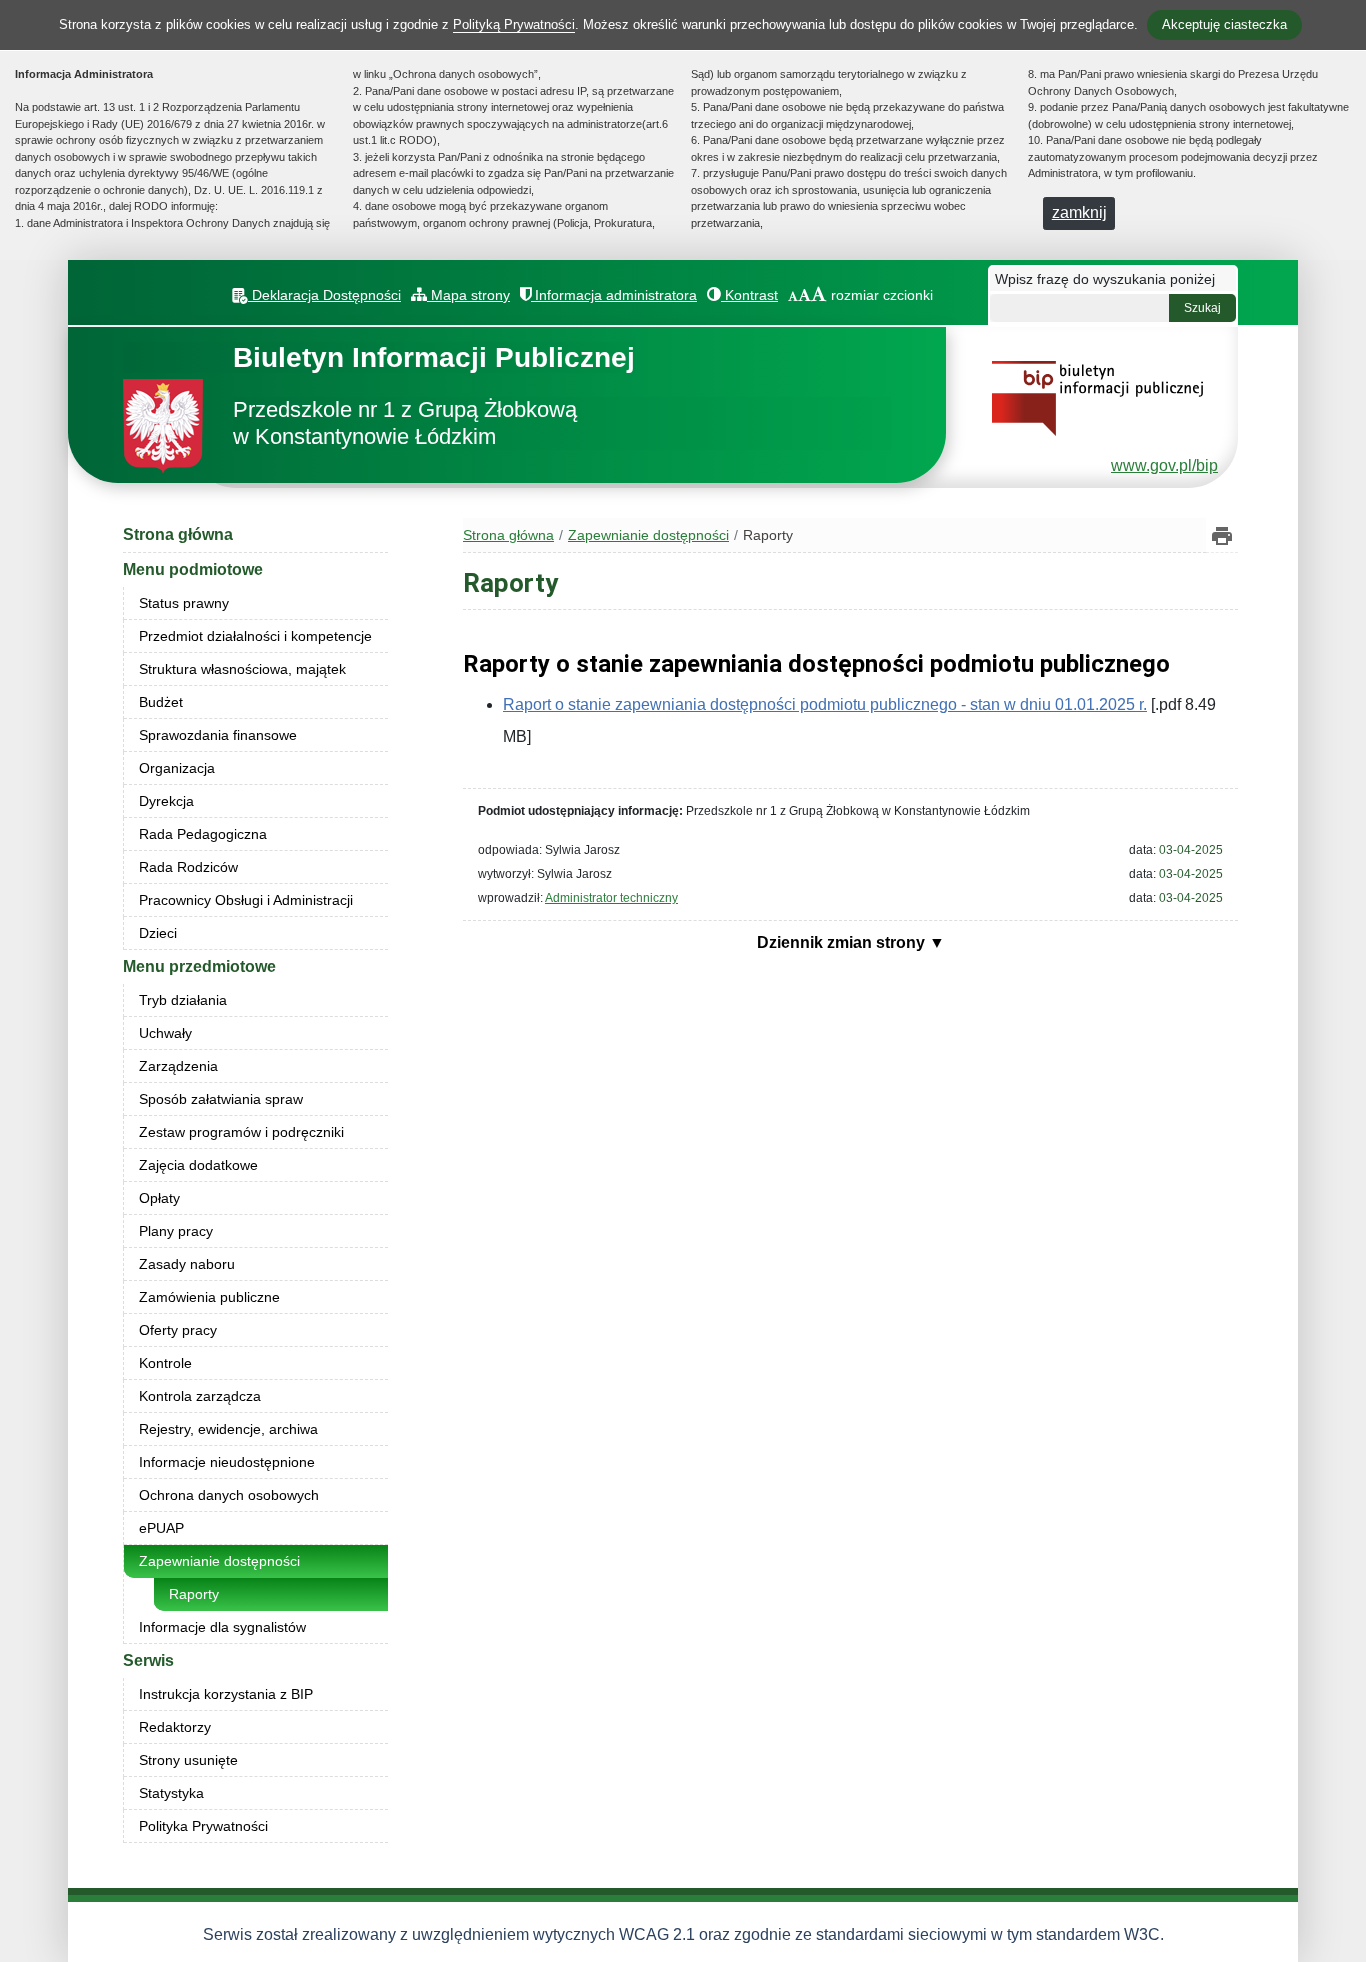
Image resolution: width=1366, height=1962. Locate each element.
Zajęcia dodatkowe (198, 1165)
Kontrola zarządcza (200, 1396)
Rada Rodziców (188, 867)
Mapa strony (468, 295)
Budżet (161, 702)
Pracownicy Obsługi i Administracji (246, 900)
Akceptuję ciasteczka (1224, 24)
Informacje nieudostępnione (227, 1462)
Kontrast (749, 295)
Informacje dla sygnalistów (222, 1627)
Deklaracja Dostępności (324, 295)
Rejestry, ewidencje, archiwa (228, 1429)
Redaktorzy (175, 1727)
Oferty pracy (178, 1330)
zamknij (1079, 212)
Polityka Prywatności (203, 1826)
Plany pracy (176, 1231)
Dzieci (158, 933)
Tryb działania (183, 1000)
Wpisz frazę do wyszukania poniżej (1105, 279)
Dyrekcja (166, 801)
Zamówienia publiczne (209, 1297)
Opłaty (159, 1198)
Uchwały (165, 1033)
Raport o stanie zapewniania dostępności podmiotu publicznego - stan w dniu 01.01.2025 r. (825, 704)
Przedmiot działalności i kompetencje (255, 636)
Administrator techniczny (611, 898)
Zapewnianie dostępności (219, 1561)
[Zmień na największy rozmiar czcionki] (819, 295)
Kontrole (165, 1363)
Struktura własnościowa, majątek (242, 669)
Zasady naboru (187, 1264)
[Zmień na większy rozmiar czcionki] (804, 295)
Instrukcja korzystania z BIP (226, 1694)
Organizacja (177, 768)
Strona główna (178, 534)
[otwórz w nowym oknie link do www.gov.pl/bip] (1097, 397)
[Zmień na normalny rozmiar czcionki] (793, 295)
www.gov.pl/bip (1164, 465)
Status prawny (184, 603)
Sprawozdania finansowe (218, 735)
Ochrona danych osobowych (229, 1495)
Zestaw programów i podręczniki (241, 1132)
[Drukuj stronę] (1222, 535)
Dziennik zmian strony (843, 942)
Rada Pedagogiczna (203, 834)
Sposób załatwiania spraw (221, 1099)
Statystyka (171, 1793)
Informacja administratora (614, 295)
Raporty (194, 1594)
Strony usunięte (188, 1760)
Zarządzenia (178, 1066)
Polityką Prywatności (514, 24)
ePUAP (161, 1528)
